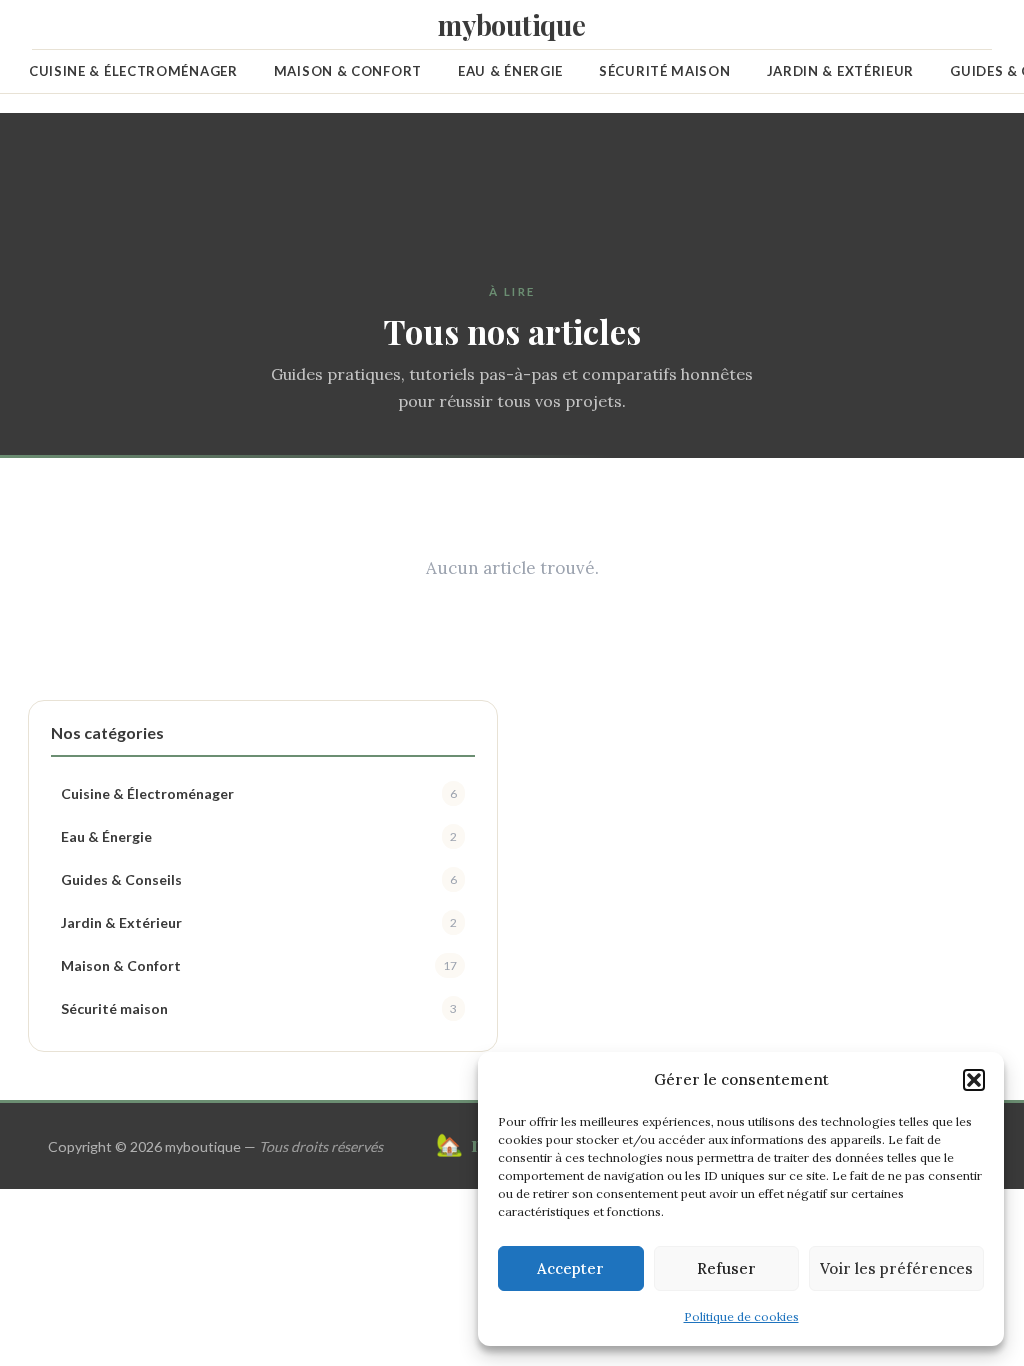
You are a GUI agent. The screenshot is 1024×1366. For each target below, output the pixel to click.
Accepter (570, 1268)
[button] (974, 1080)
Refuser (726, 1268)
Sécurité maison (665, 71)
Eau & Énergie (510, 71)
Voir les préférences (896, 1268)
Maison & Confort (348, 71)
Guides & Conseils (259, 879)
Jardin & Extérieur (841, 71)
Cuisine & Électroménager (133, 71)
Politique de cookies (741, 1316)
